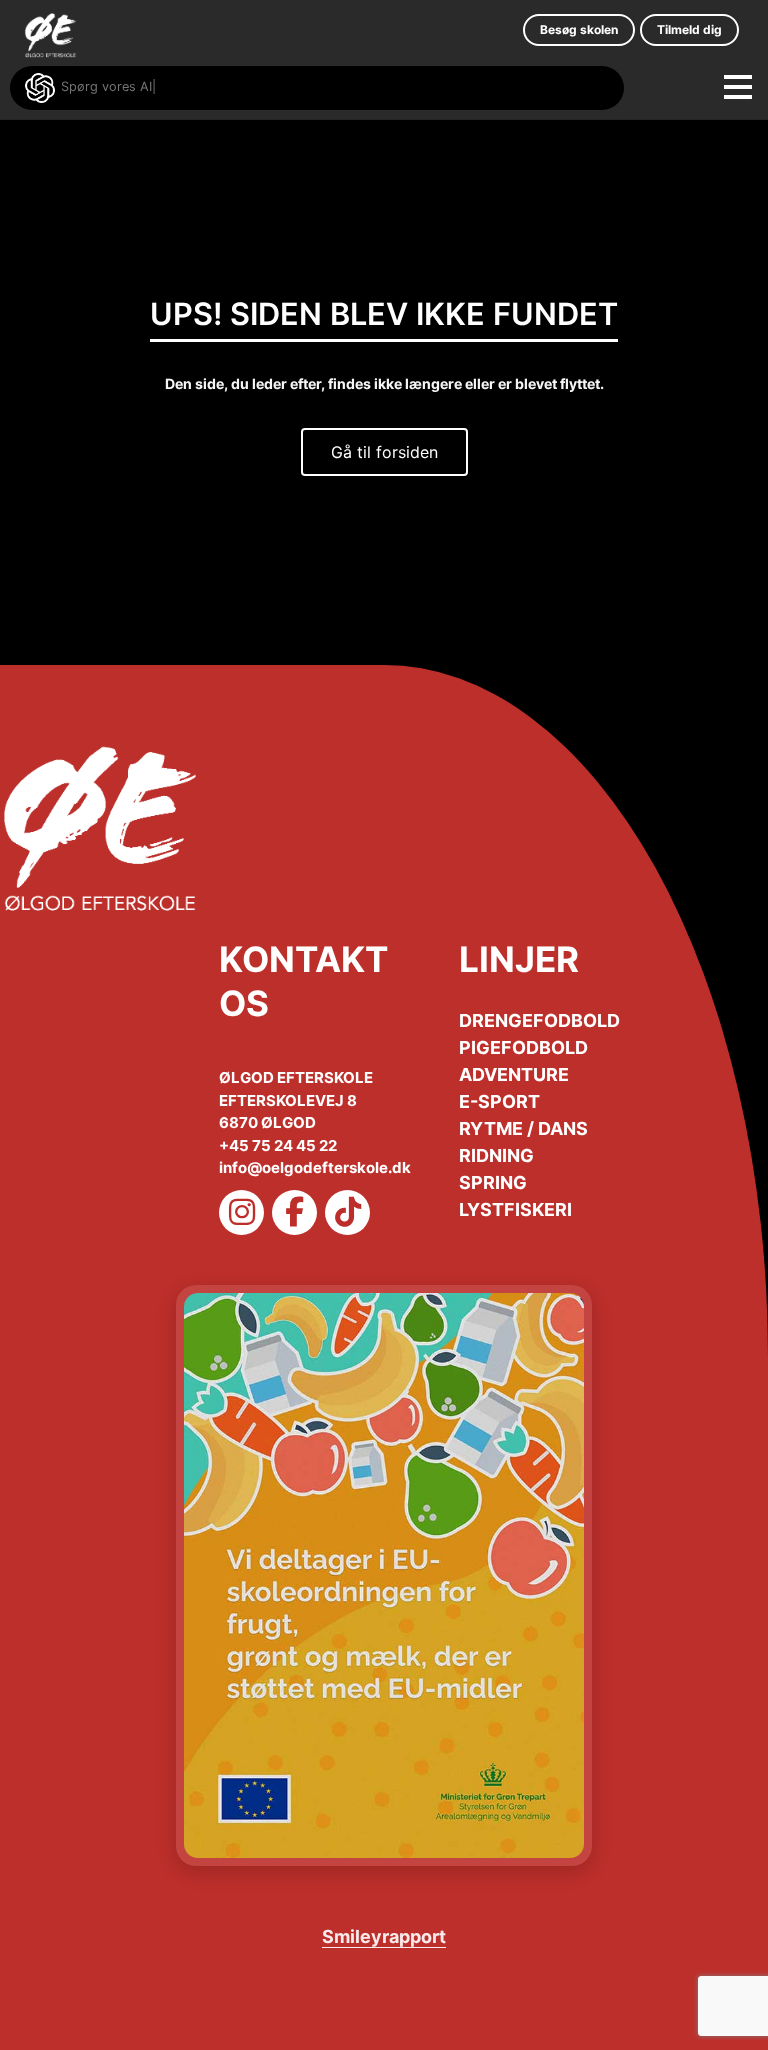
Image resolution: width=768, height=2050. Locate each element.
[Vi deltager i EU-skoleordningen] (384, 1575)
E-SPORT (499, 1101)
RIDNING (496, 1155)
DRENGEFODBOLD (539, 1020)
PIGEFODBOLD (523, 1047)
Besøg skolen (579, 29)
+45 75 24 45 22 (278, 1145)
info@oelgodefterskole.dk (315, 1167)
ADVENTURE (514, 1074)
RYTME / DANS (523, 1128)
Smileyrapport (384, 1936)
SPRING (493, 1182)
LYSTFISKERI (515, 1209)
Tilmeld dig (689, 29)
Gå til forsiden (384, 452)
